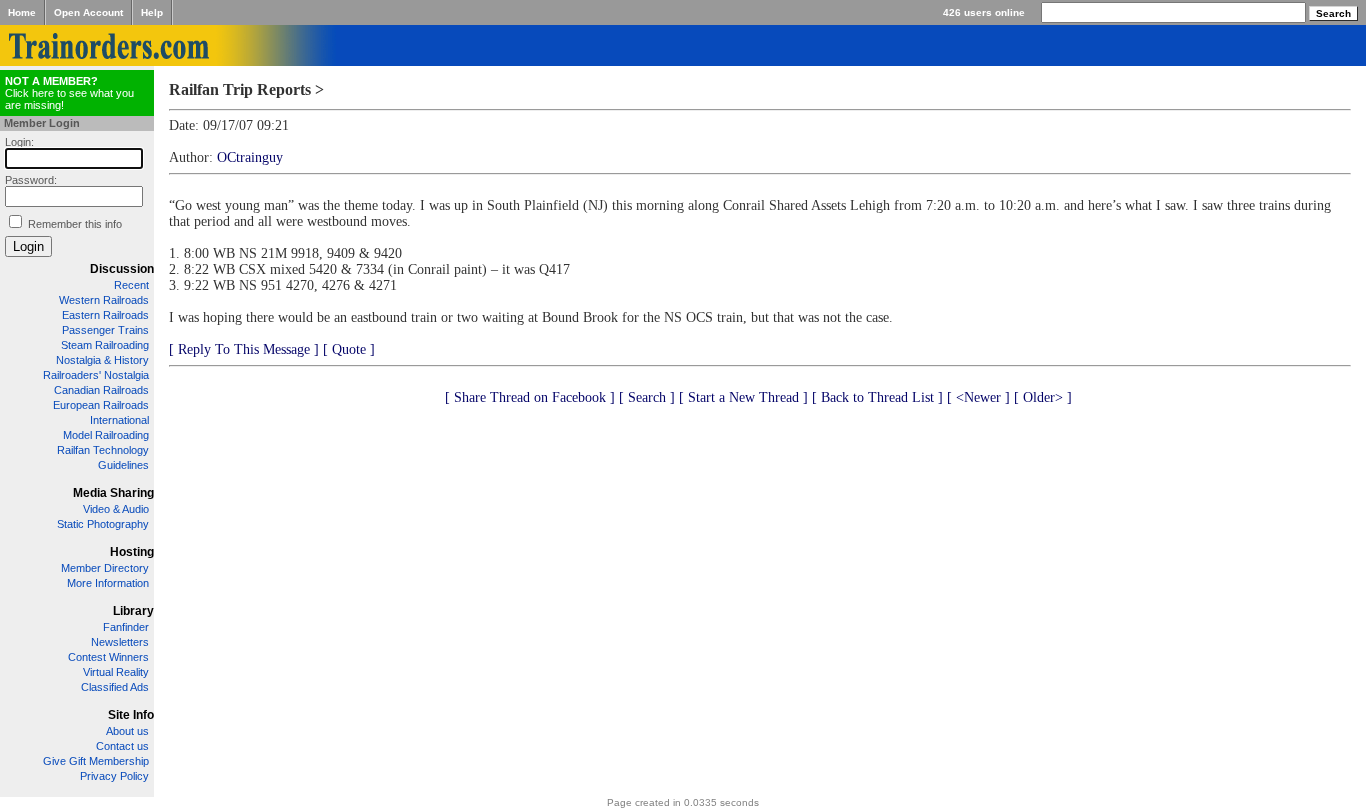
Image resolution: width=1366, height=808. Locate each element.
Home (22, 12)
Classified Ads (115, 687)
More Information (108, 583)
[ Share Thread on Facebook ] (530, 397)
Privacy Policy (114, 776)
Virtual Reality (116, 672)
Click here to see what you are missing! (69, 93)
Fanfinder (126, 627)
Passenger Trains (105, 330)
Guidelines (123, 465)
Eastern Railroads (105, 315)
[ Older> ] (1043, 397)
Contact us (122, 746)
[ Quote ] (349, 349)
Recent (131, 285)
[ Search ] (647, 397)
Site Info (131, 715)
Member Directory (105, 568)
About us (127, 731)
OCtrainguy (250, 157)
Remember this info (75, 224)
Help (152, 12)
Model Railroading (106, 435)
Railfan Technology (103, 450)
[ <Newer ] (978, 397)
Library (133, 611)
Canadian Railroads (101, 390)
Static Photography (103, 524)
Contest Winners (108, 657)
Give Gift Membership (96, 761)
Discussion (122, 269)
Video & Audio (116, 509)
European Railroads (101, 405)
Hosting (132, 552)
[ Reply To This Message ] (244, 349)
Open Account (88, 12)
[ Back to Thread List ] (877, 397)
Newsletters (120, 642)
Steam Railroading (105, 345)
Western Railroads (104, 300)
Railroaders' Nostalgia (96, 375)
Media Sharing (113, 493)
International (119, 420)
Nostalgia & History (102, 360)
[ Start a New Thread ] (743, 397)
